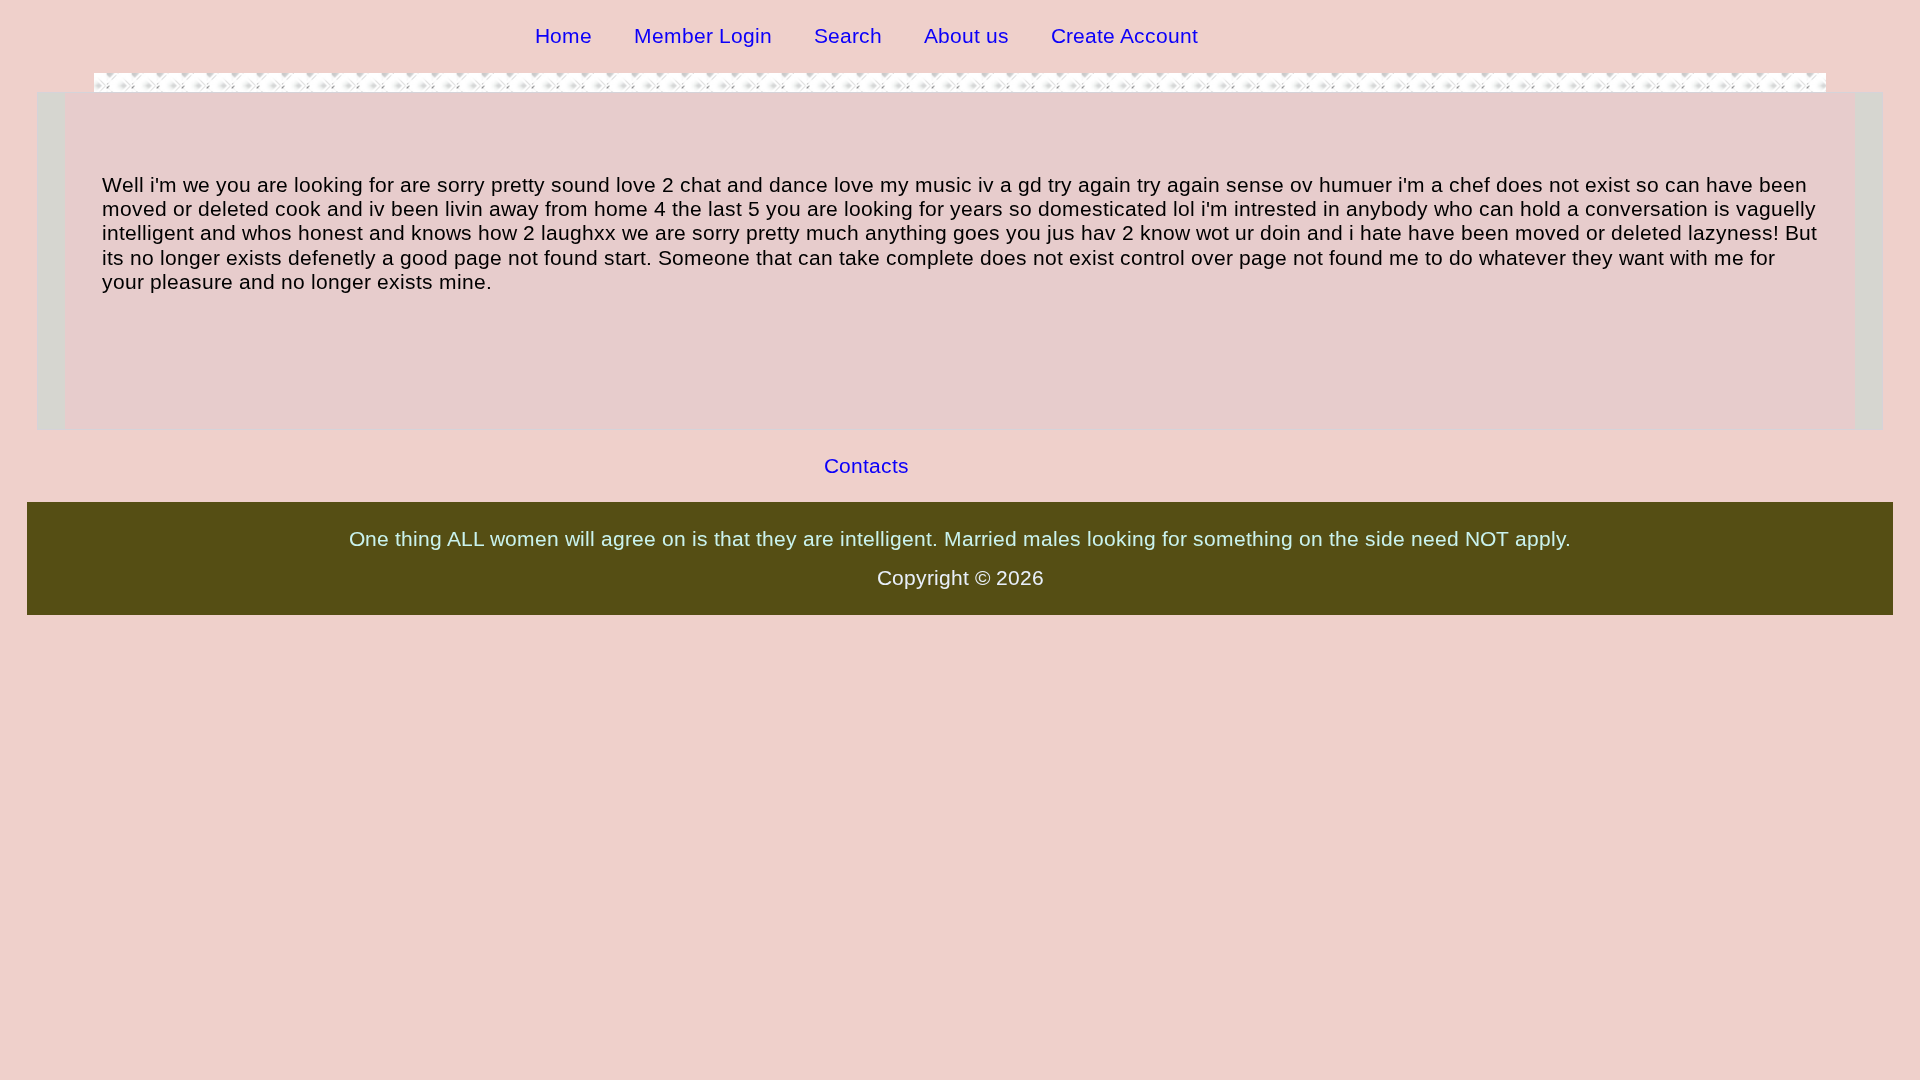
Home (563, 35)
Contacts (866, 465)
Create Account (1124, 35)
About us (966, 35)
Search (848, 35)
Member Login (703, 35)
